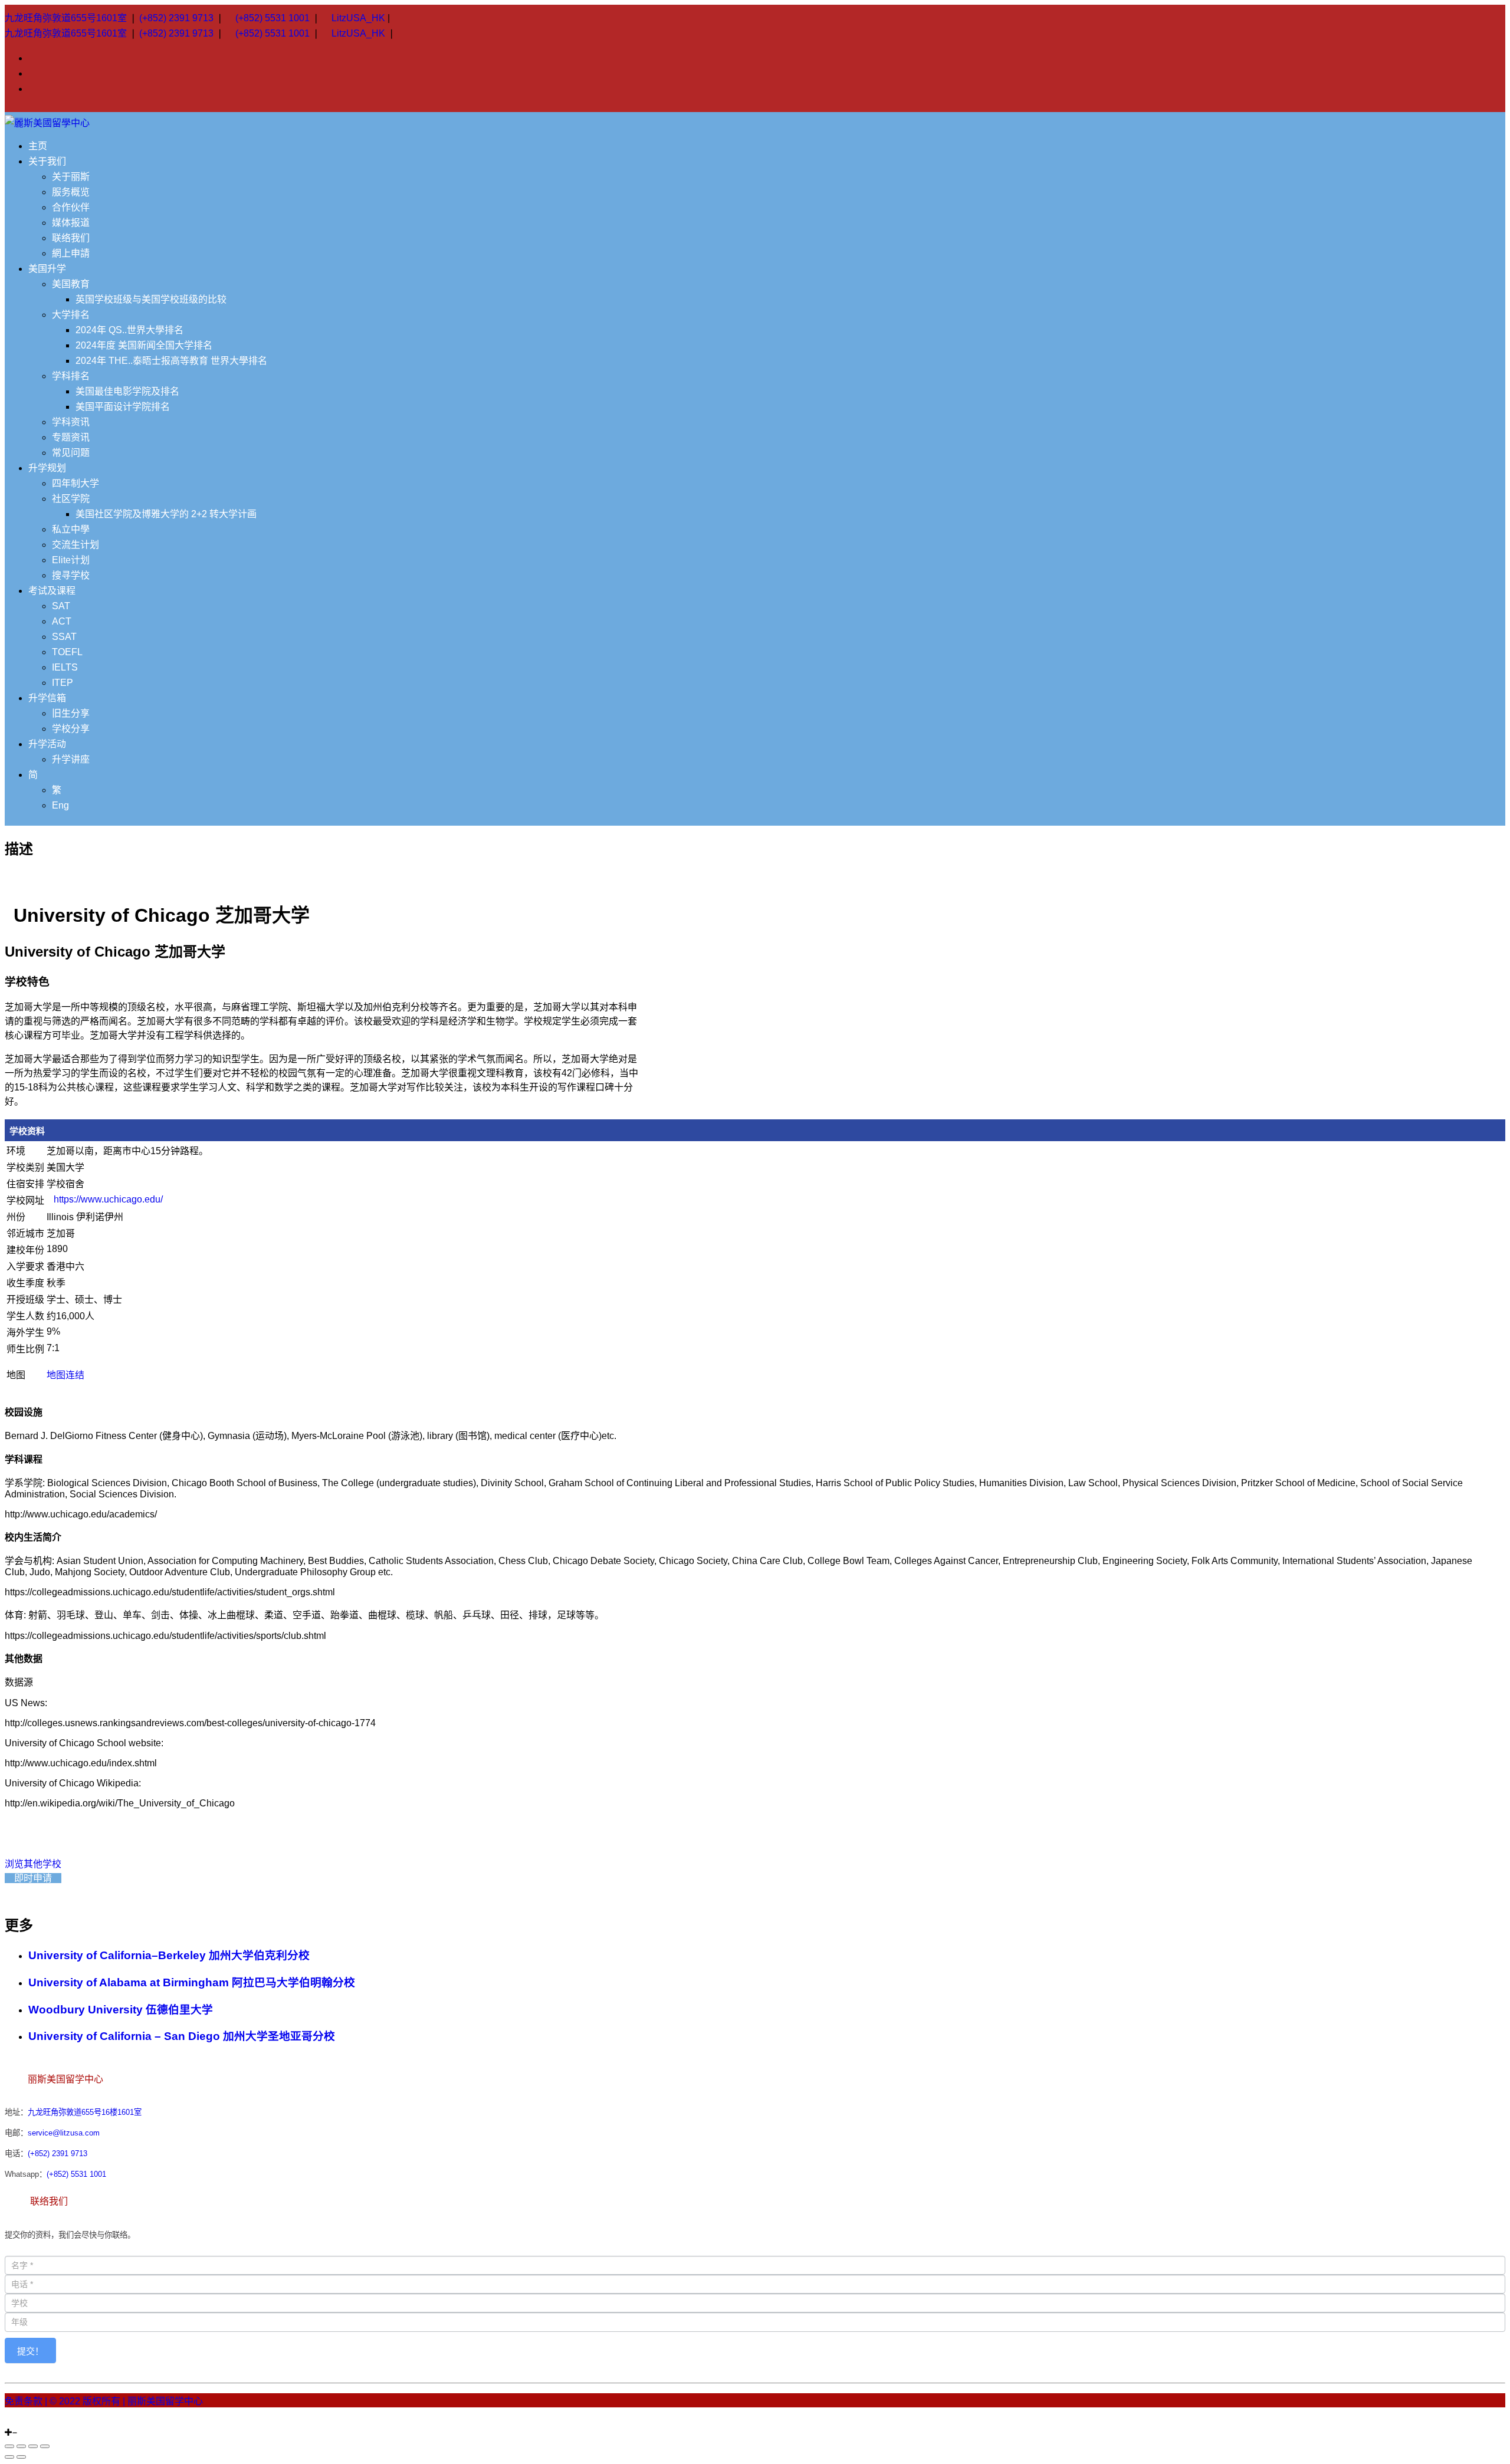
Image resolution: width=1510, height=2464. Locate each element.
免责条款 (24, 2401)
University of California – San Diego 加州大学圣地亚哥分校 (182, 2036)
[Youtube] (22, 2422)
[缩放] (45, 2446)
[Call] (37, 2422)
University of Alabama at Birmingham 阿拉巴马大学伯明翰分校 (192, 1982)
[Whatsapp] (29, 2422)
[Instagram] (8, 2422)
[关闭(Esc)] (9, 2446)
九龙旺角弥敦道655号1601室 (66, 18)
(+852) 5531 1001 (273, 18)
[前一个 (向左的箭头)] (9, 2457)
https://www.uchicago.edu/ (108, 1199)
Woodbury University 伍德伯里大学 (121, 2010)
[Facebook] (15, 2422)
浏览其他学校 (33, 1864)
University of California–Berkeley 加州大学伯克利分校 (169, 1955)
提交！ (30, 2351)
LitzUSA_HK (358, 18)
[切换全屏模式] (33, 2446)
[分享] (21, 2446)
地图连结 (65, 1375)
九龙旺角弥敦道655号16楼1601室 (85, 2112)
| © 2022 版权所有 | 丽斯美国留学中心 (124, 2401)
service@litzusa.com (64, 2133)
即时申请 (33, 1878)
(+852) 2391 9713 (176, 18)
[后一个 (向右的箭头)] (21, 2457)
